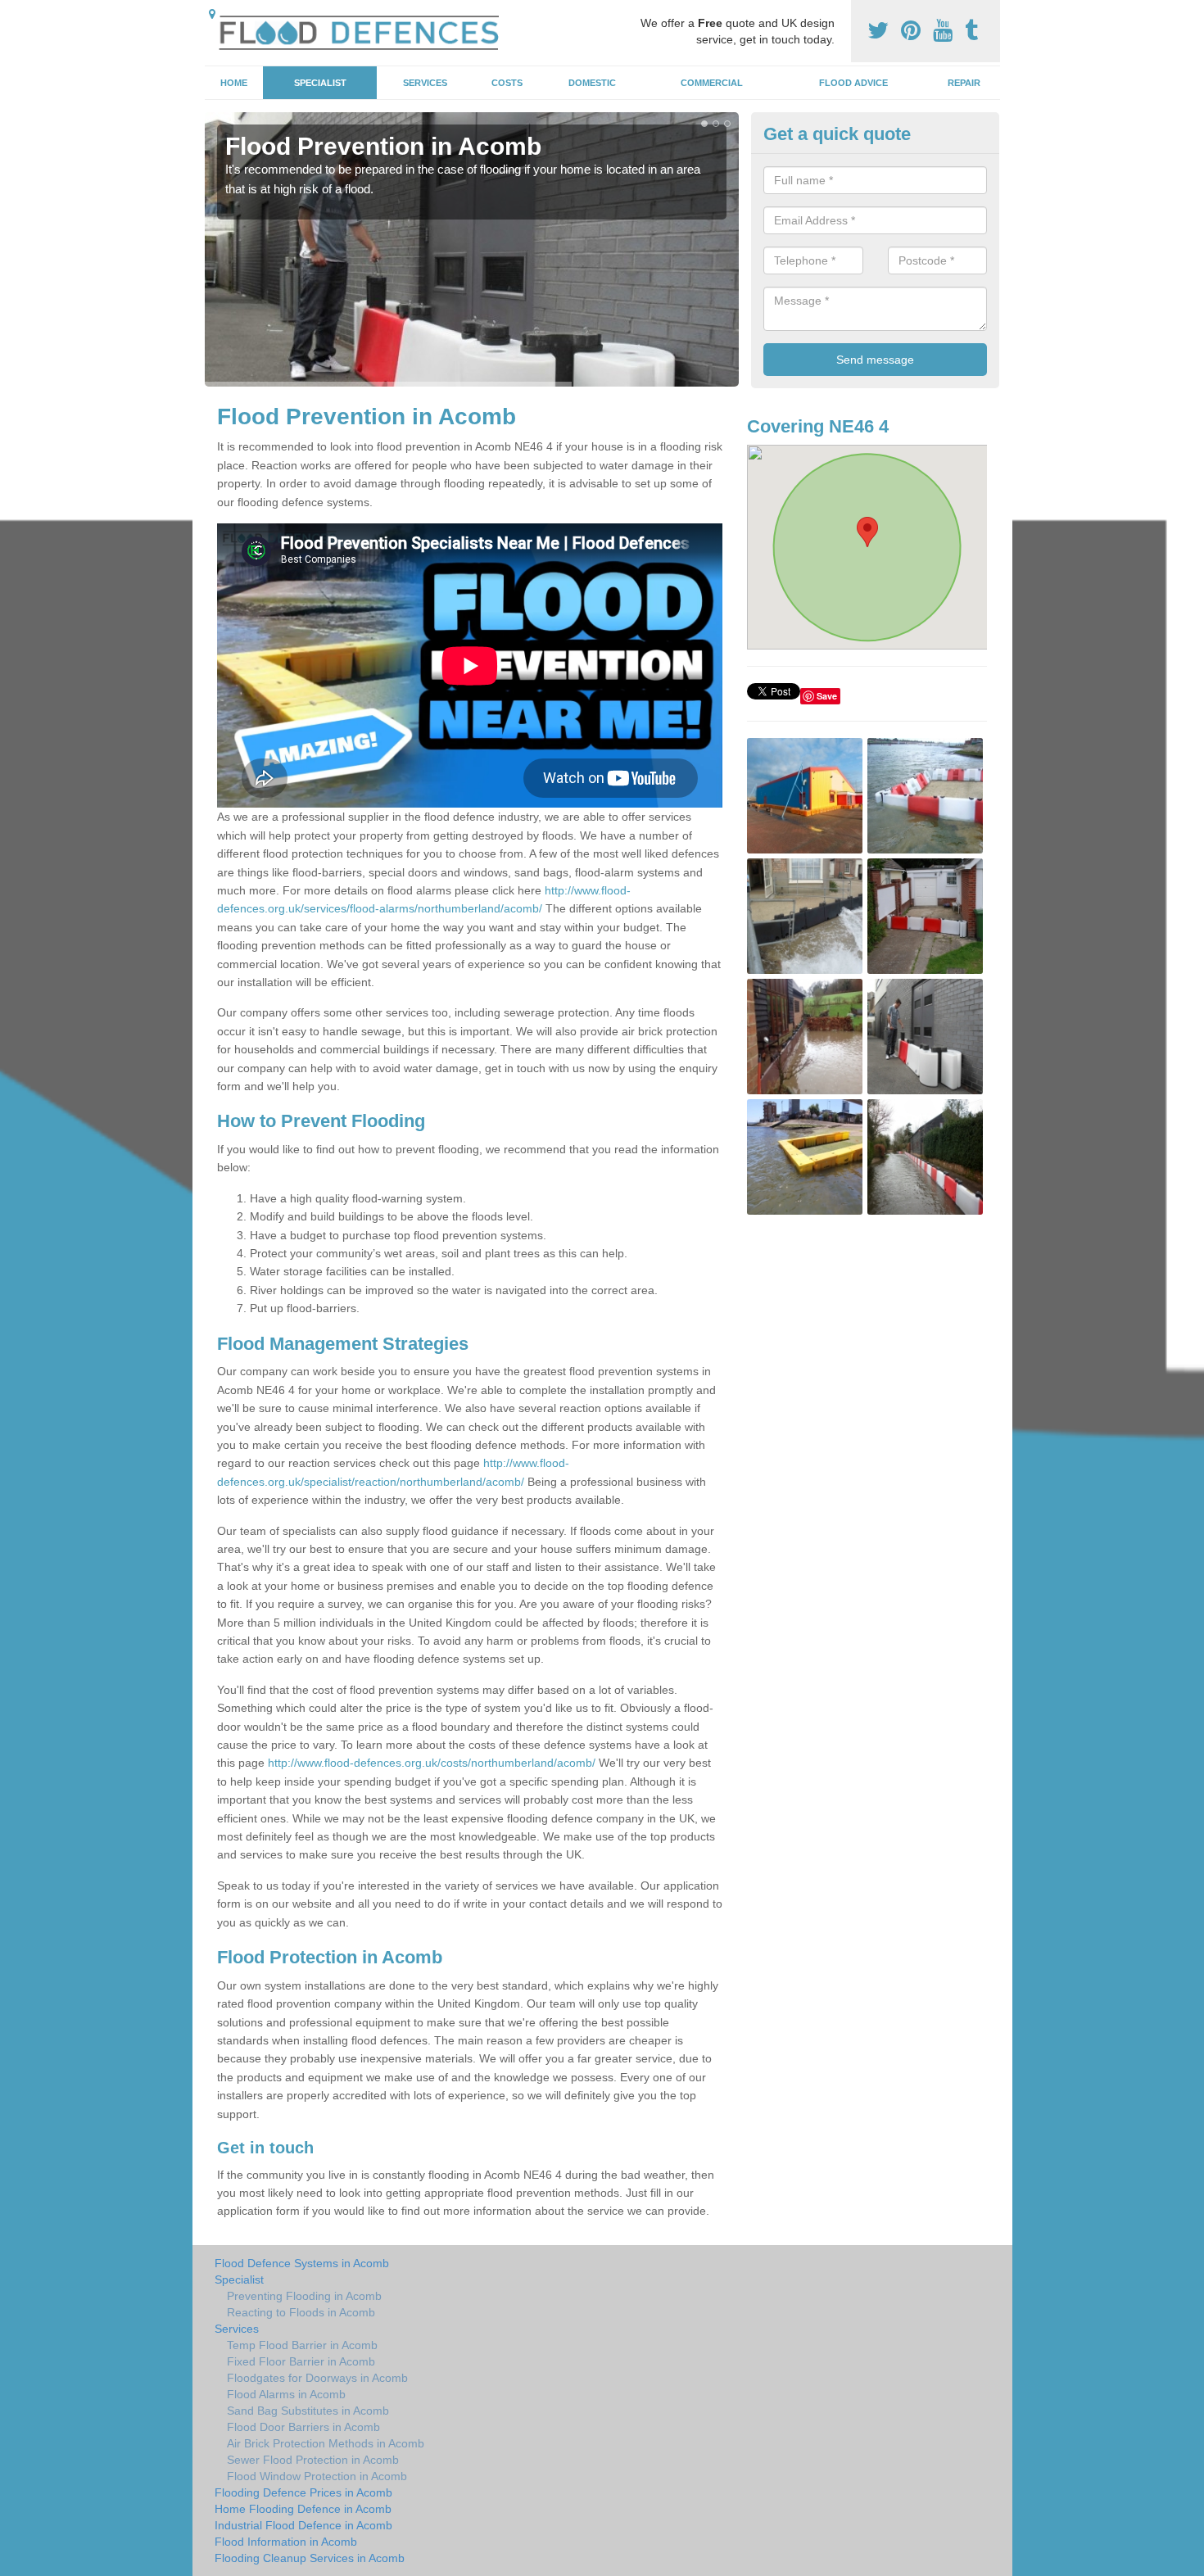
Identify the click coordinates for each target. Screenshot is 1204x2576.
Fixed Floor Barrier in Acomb (301, 2361)
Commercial (712, 83)
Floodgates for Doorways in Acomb (317, 2378)
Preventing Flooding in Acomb (304, 2296)
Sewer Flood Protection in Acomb (313, 2460)
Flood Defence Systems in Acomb (302, 2263)
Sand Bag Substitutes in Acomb (308, 2411)
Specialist (320, 83)
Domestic (592, 83)
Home (234, 83)
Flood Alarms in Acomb (286, 2394)
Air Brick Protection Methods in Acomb (326, 2443)
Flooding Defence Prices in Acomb (303, 2492)
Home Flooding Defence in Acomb (303, 2509)
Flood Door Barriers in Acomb (303, 2427)
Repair (964, 83)
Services (425, 83)
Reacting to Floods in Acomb (301, 2312)
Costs (507, 83)
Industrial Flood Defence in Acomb (303, 2525)
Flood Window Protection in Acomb (317, 2476)
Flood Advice (853, 83)
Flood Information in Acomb (286, 2542)
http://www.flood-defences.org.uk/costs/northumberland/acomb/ (432, 1763)
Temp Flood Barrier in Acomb (302, 2345)
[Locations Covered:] (212, 14)
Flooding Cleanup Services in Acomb (310, 2558)
